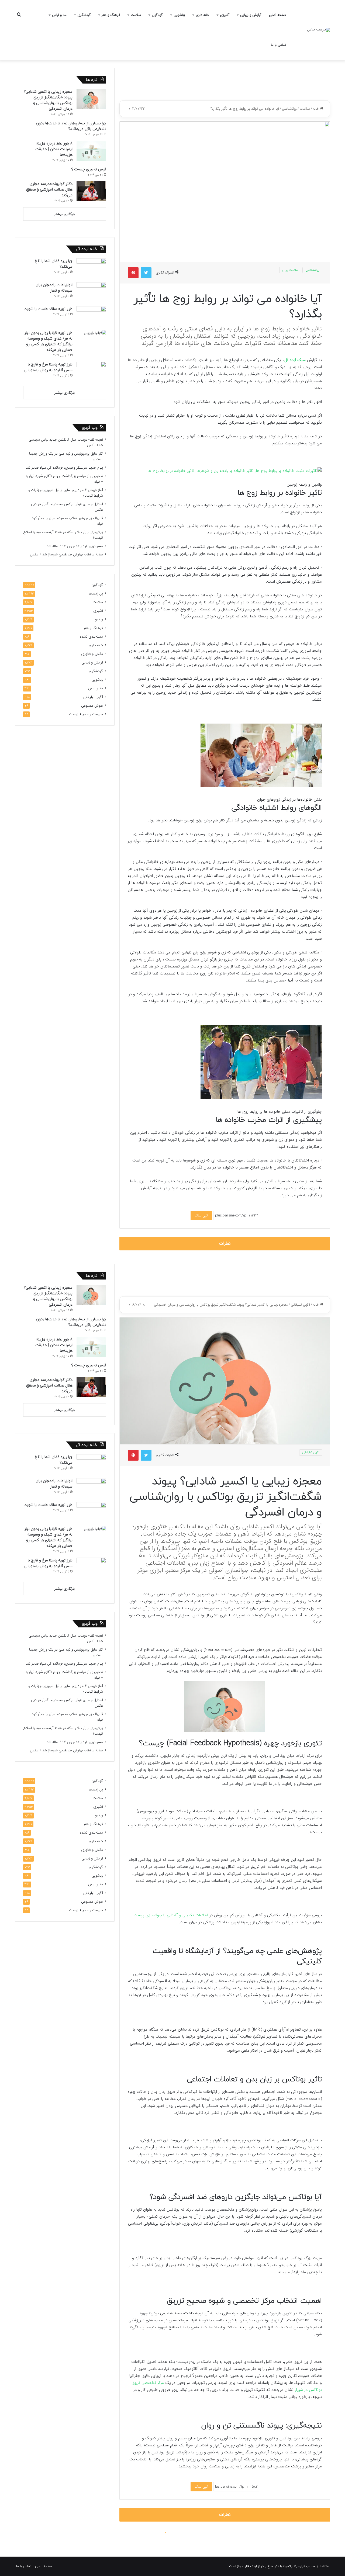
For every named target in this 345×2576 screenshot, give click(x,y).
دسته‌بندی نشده (91, 637)
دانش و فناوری (92, 654)
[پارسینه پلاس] (319, 30)
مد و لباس (59, 15)
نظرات (225, 1244)
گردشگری (84, 15)
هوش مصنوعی (92, 706)
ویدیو (99, 619)
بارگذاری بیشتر (65, 214)
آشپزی (225, 15)
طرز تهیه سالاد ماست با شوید (49, 309)
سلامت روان (290, 270)
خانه (316, 109)
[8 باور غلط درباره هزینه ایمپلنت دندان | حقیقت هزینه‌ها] (91, 151)
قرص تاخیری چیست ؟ (89, 169)
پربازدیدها (96, 594)
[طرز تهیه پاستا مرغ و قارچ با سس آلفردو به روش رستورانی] (91, 372)
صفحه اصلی (277, 15)
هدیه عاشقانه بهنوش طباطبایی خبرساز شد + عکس (66, 554)
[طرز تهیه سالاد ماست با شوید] (91, 316)
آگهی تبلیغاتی (93, 697)
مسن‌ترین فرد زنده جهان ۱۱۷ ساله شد (75, 546)
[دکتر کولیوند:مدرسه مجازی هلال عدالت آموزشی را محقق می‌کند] (91, 191)
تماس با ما (278, 45)
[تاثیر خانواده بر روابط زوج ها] (235, 471)
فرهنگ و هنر (111, 15)
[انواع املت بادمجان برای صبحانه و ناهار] (91, 292)
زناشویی (179, 15)
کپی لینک (201, 1216)
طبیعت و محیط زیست (86, 714)
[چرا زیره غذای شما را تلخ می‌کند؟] (91, 268)
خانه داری (202, 15)
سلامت (136, 15)
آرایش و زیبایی (251, 15)
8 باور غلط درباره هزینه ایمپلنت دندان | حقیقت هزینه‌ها (54, 149)
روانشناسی (289, 109)
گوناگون (157, 15)
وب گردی (90, 428)
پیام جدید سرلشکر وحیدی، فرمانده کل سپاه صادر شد (64, 468)
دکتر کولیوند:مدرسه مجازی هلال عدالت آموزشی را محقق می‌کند (49, 190)
